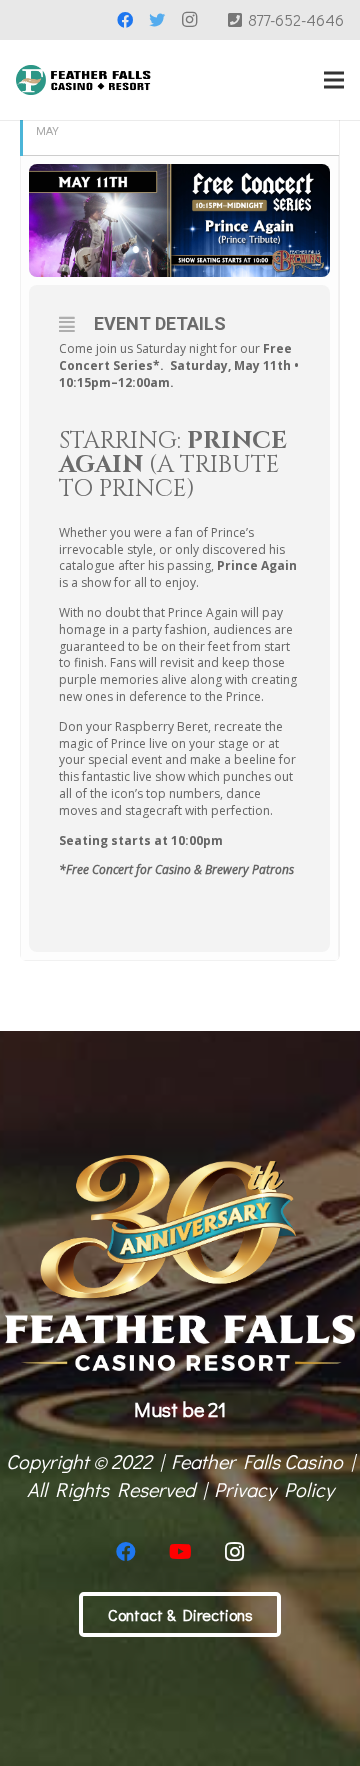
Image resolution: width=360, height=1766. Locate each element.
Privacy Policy (274, 1489)
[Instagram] (189, 20)
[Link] (83, 80)
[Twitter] (157, 20)
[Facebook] (125, 20)
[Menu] (334, 80)
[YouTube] (180, 1552)
